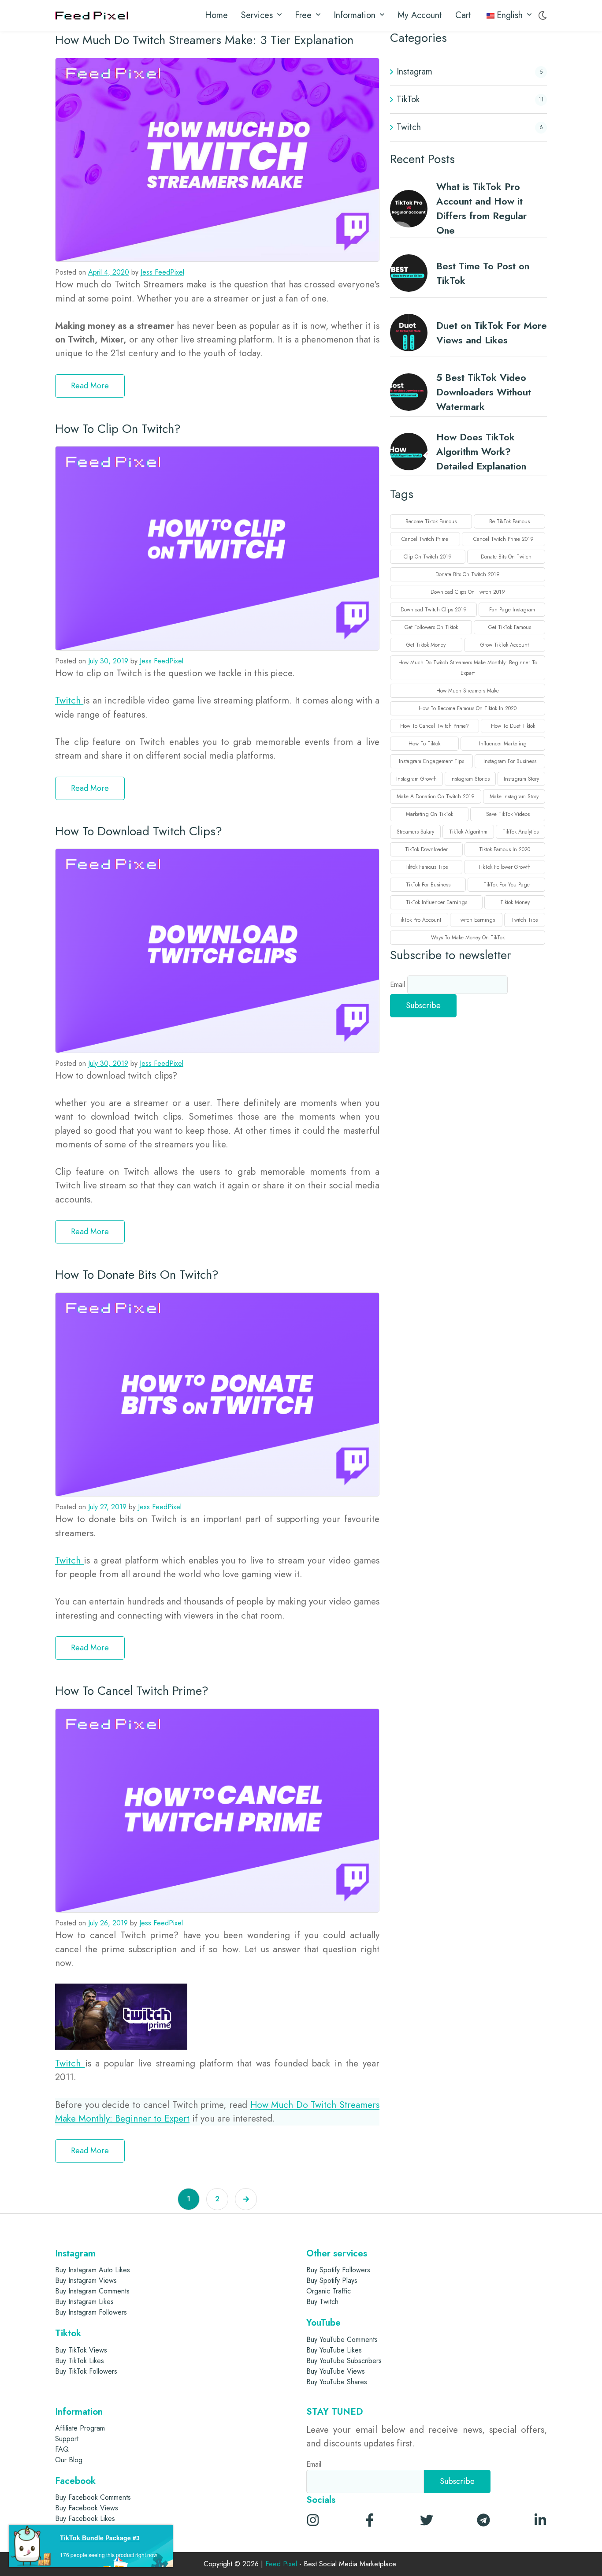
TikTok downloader (426, 849)
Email (399, 985)
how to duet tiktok (513, 726)
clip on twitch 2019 (428, 557)
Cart (463, 15)
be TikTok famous (509, 521)
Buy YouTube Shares (337, 2382)
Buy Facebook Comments (93, 2497)
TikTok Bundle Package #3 (100, 2538)
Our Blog (69, 2460)
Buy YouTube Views (336, 2371)
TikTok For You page (507, 885)
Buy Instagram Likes (84, 2302)
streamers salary (415, 832)
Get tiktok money (426, 645)
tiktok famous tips (426, 867)
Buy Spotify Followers (338, 2270)
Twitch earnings (476, 920)
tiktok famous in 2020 (505, 849)
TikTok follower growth (504, 867)
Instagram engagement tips (431, 761)
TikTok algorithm (468, 832)
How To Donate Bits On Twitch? (137, 1275)
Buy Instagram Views (86, 2280)
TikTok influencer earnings (437, 902)
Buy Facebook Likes (85, 2518)
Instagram (414, 72)
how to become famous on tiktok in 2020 (468, 708)
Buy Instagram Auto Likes (93, 2270)
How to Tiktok (424, 744)
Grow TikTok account (505, 645)
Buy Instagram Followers (91, 2312)
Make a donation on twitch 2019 (436, 797)
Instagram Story (521, 779)
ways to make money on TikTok (468, 938)
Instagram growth (416, 779)
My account (420, 15)
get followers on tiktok (431, 627)
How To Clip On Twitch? (118, 429)
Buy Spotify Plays (332, 2280)
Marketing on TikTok (429, 814)
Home (216, 15)
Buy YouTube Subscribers (344, 2361)
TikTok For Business (428, 885)
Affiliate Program (80, 2428)
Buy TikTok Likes (80, 2361)
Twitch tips (524, 920)
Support (67, 2439)
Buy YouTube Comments (342, 2340)
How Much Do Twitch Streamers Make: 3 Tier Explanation (204, 40)
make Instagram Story (514, 797)
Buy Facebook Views (87, 2508)
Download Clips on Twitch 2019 (468, 592)
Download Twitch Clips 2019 (434, 610)
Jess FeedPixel (162, 272)
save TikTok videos (508, 814)
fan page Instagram (512, 610)
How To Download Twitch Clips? (139, 831)
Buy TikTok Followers (86, 2371)
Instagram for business (510, 761)
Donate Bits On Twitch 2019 (468, 574)
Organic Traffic (329, 2291)
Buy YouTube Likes (334, 2350)
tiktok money (515, 902)
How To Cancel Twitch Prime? (132, 1691)
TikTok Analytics (520, 832)
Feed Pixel (281, 2564)
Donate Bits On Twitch (506, 557)
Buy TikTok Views (81, 2350)
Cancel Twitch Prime (425, 539)
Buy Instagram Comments (92, 2291)
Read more (90, 386)
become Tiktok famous (431, 521)
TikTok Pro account (419, 920)
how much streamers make (468, 691)
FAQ (62, 2449)
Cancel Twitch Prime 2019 (504, 539)
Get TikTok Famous (510, 627)
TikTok (408, 99)
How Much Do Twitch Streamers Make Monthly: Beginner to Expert (468, 668)
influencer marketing (503, 744)
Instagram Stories (470, 779)
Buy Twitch (322, 2302)
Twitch (69, 700)
